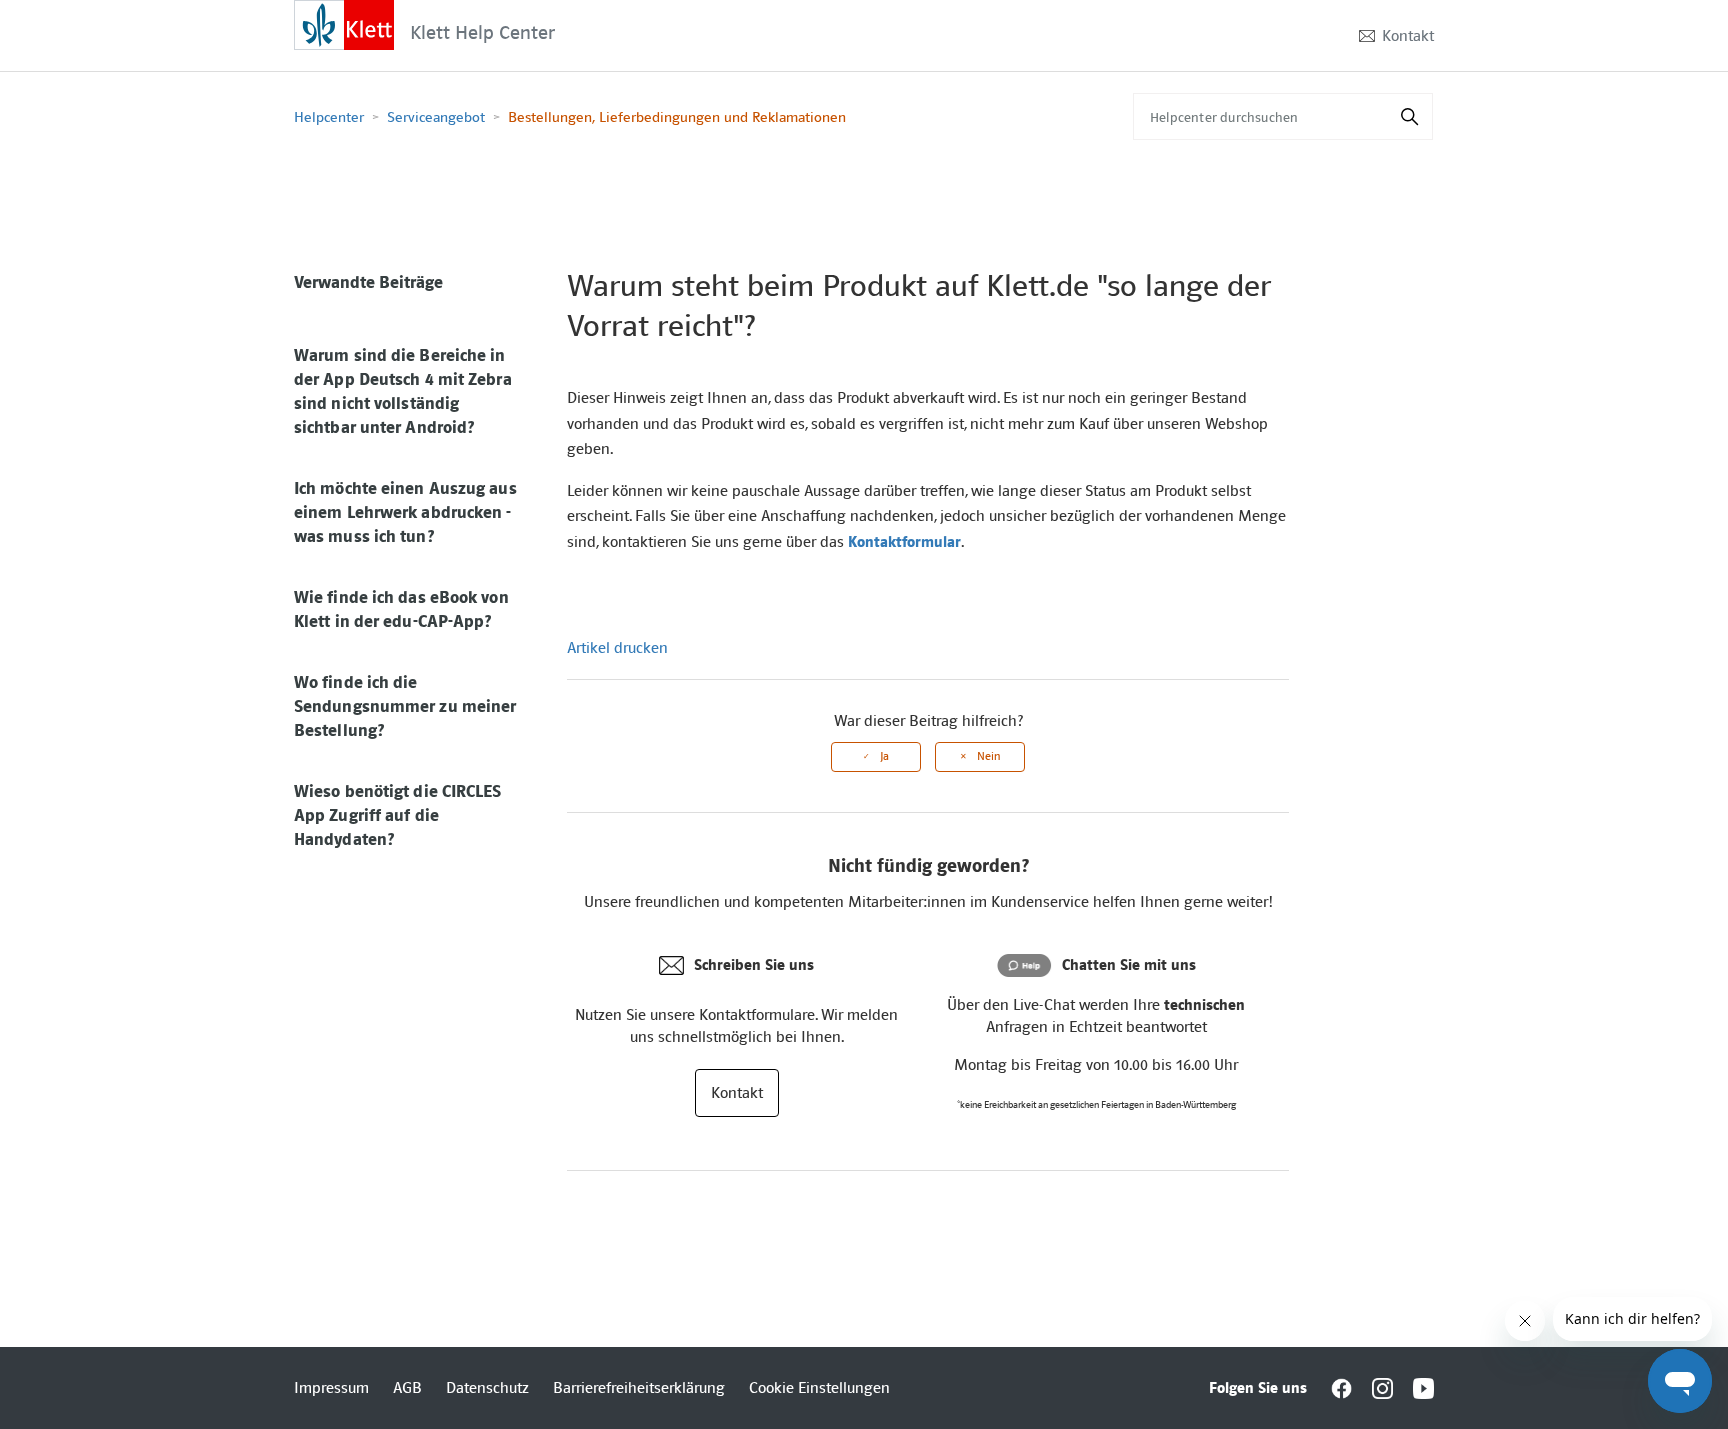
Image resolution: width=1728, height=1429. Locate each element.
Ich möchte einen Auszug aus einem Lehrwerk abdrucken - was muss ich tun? (405, 512)
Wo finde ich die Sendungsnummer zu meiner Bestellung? (405, 706)
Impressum (331, 1388)
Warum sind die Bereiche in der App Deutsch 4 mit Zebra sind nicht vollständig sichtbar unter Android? (403, 391)
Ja (884, 756)
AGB (407, 1388)
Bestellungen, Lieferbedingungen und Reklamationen (677, 117)
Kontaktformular (904, 542)
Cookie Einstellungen (819, 1388)
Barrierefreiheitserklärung (639, 1388)
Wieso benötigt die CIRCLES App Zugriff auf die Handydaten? (398, 815)
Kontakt (1408, 36)
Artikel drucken (617, 648)
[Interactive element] (344, 24)
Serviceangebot (436, 117)
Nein (988, 756)
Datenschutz (487, 1388)
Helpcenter (329, 117)
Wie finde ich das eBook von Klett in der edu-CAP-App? (401, 609)
